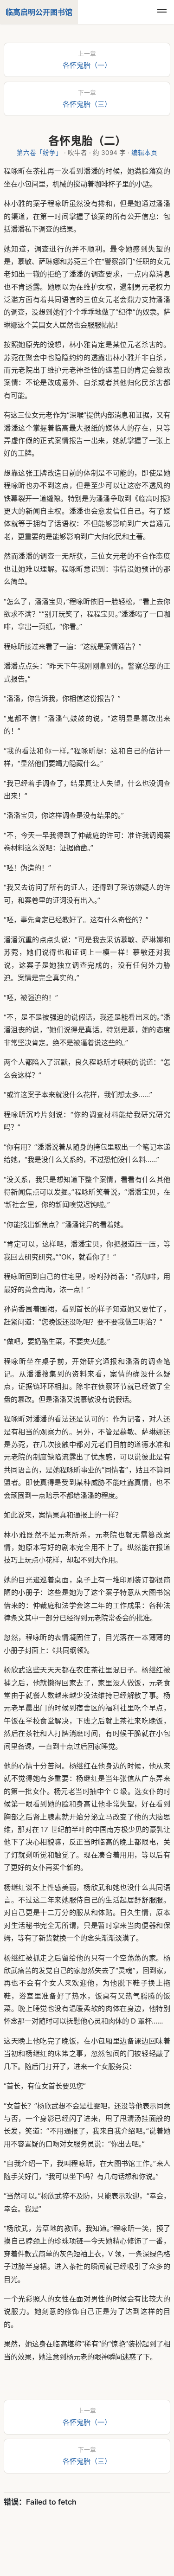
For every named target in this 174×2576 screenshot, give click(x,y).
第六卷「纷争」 (39, 153)
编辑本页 (144, 153)
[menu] (162, 12)
